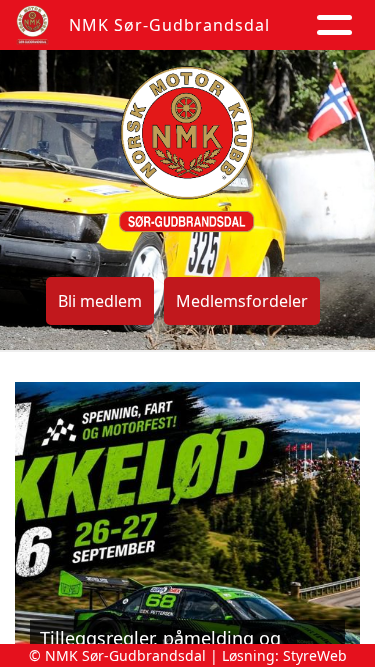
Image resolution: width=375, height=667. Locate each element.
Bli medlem (100, 301)
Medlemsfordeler (242, 301)
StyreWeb (315, 655)
